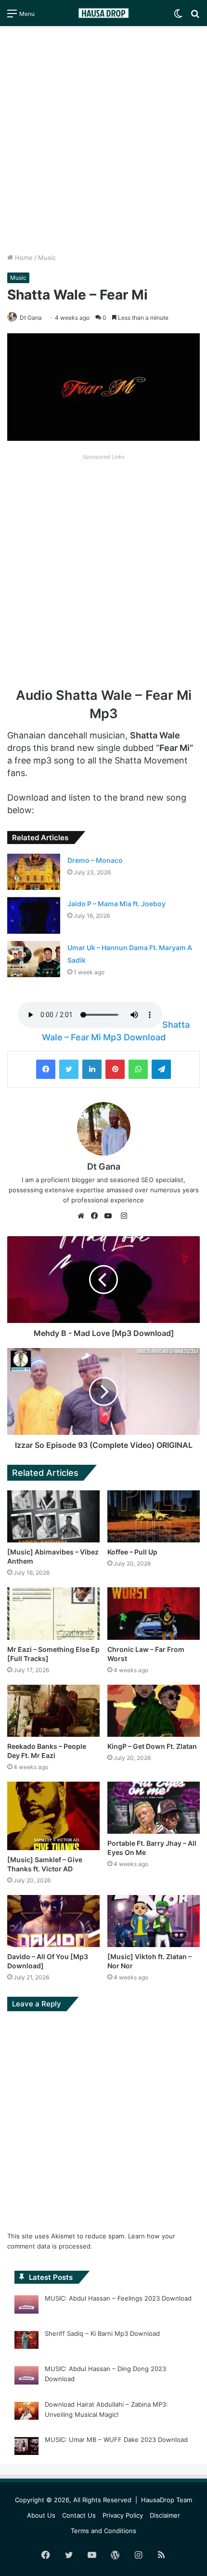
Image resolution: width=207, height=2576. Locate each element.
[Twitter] (69, 1069)
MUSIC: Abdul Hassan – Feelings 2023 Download (118, 2298)
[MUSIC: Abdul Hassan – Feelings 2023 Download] (26, 2306)
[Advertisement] (103, 139)
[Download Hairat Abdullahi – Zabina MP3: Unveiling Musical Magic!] (26, 2412)
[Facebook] (46, 1069)
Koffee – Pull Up (132, 1552)
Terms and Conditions (103, 2531)
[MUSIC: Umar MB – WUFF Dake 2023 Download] (26, 2448)
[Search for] (195, 17)
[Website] (83, 1216)
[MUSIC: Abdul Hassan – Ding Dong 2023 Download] (26, 2377)
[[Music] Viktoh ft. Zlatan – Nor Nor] (154, 1921)
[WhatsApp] (138, 1069)
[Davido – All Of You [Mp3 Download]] (53, 1921)
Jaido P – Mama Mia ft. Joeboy (116, 904)
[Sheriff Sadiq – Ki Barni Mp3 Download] (26, 2342)
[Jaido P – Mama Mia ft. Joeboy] (34, 915)
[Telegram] (161, 1069)
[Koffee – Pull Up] (154, 1516)
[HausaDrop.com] (103, 13)
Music (47, 258)
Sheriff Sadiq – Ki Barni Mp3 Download (102, 2333)
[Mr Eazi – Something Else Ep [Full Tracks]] (53, 1613)
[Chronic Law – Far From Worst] (154, 1613)
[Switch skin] (178, 17)
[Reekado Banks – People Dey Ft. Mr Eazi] (53, 1711)
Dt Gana (31, 318)
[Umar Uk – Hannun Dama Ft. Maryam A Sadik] (34, 959)
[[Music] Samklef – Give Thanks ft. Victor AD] (53, 1816)
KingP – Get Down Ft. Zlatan (152, 1746)
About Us (41, 2515)
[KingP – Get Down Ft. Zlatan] (154, 1711)
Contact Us (79, 2515)
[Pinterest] (115, 1069)
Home (23, 258)
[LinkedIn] (92, 1069)
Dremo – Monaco (95, 860)
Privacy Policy (123, 2515)
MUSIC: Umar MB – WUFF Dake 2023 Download (116, 2440)
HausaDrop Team (167, 2500)
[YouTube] (110, 1216)
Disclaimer (165, 2515)
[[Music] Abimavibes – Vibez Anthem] (53, 1516)
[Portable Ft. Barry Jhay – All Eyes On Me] (154, 1808)
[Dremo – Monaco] (34, 872)
